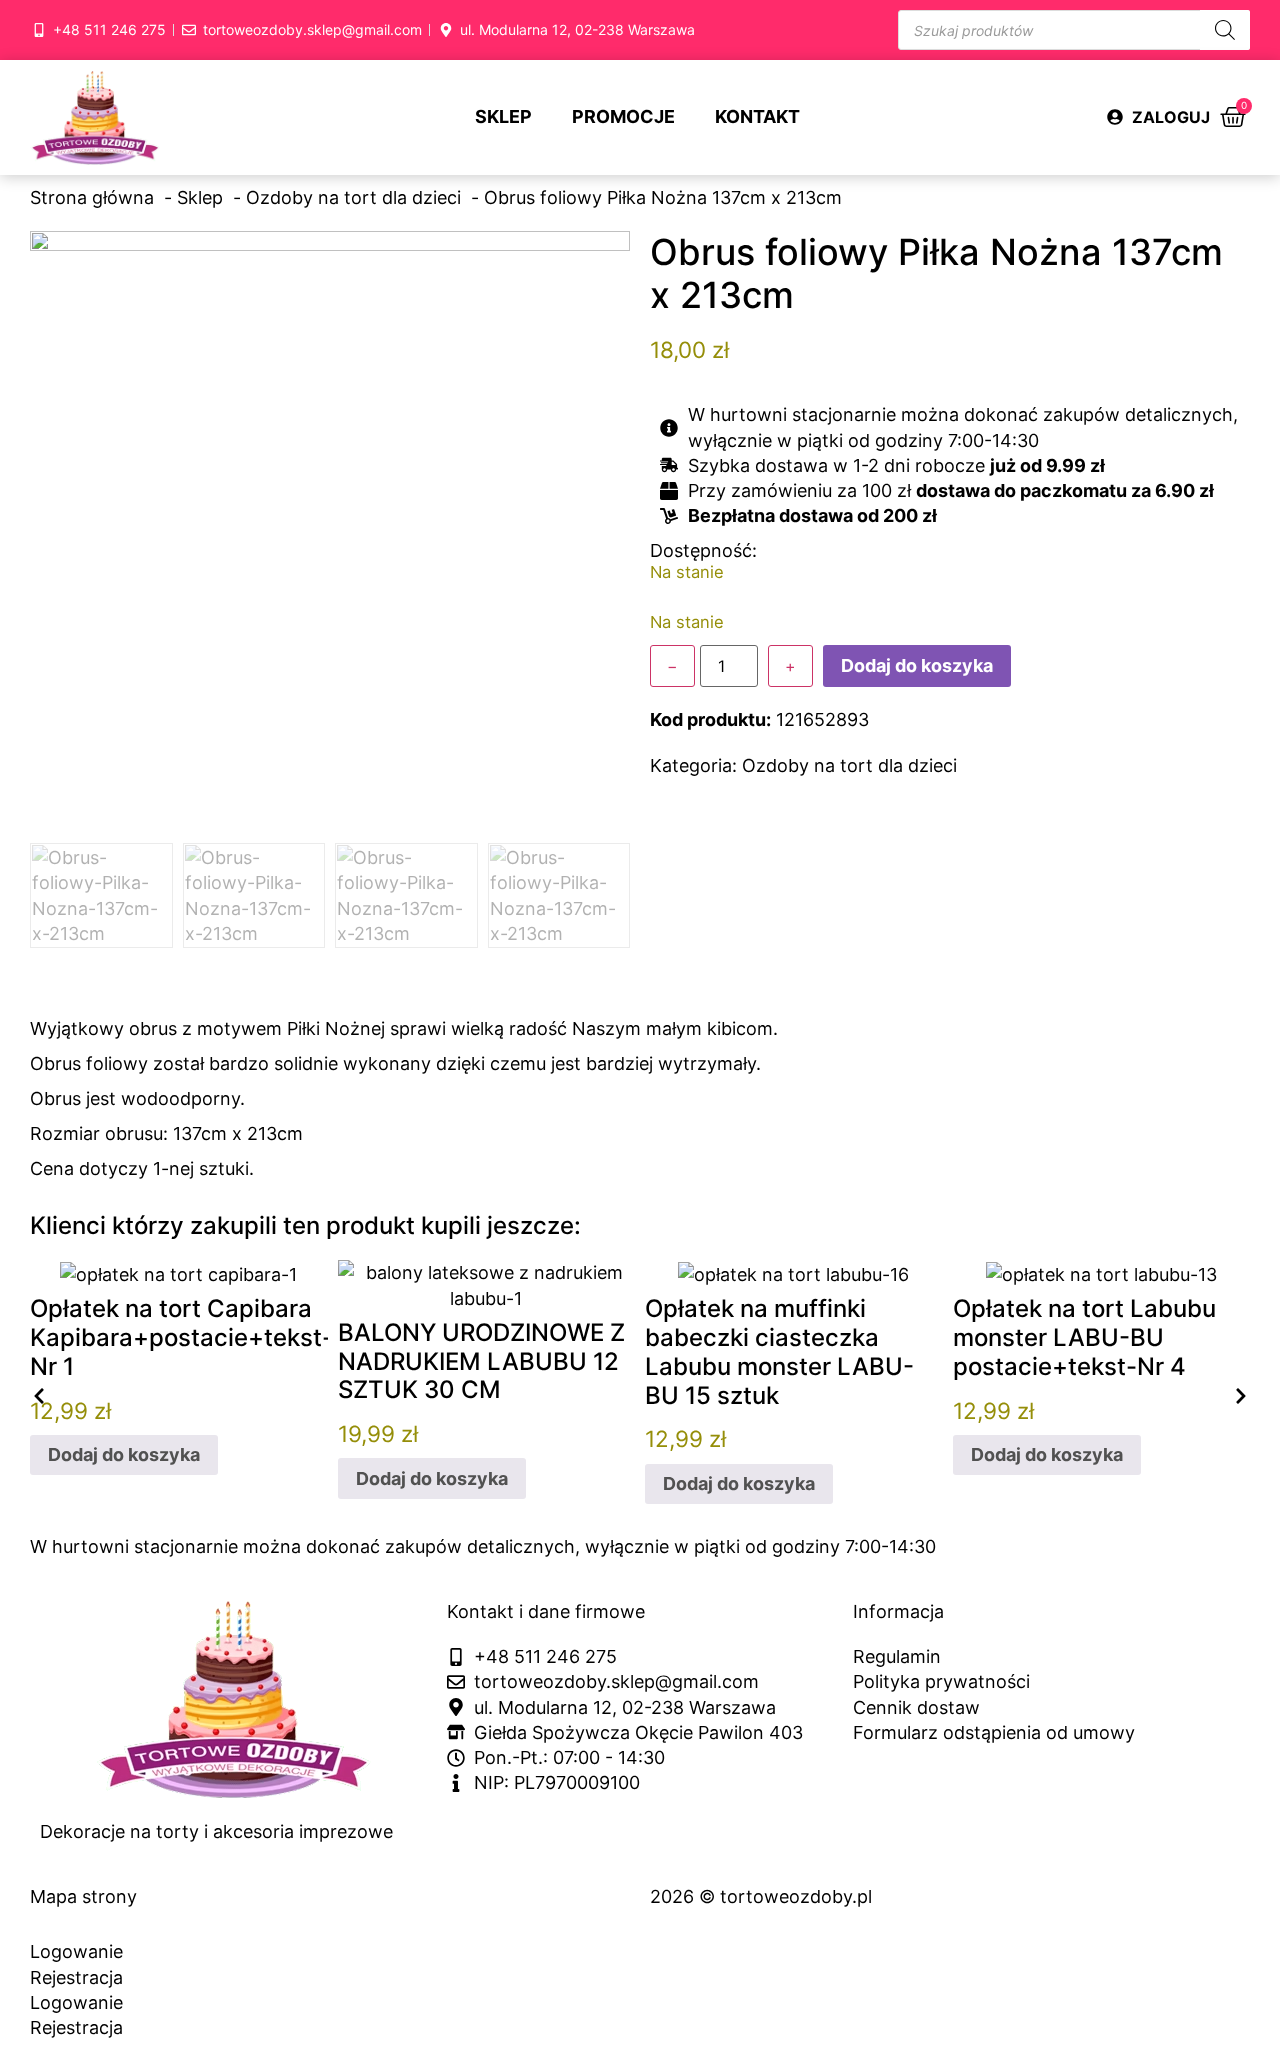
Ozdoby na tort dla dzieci (849, 765)
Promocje (623, 116)
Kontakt (757, 116)
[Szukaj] (1225, 30)
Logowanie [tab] (76, 1951)
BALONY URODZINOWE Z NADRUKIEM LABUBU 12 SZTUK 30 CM (481, 1361)
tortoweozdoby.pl (796, 1896)
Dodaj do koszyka (917, 665)
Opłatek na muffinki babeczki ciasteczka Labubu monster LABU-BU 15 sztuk (779, 1351)
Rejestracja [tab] (76, 1977)
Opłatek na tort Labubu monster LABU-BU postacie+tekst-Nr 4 (1084, 1337)
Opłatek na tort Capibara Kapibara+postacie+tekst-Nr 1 (181, 1337)
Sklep (503, 116)
